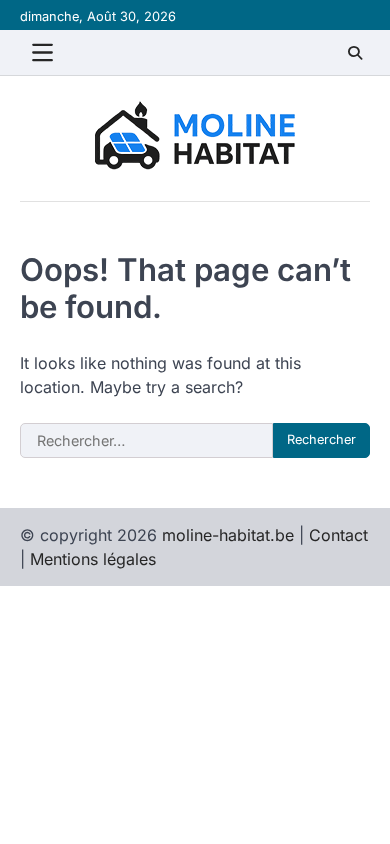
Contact (338, 535)
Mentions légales (93, 559)
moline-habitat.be (228, 535)
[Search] (355, 53)
